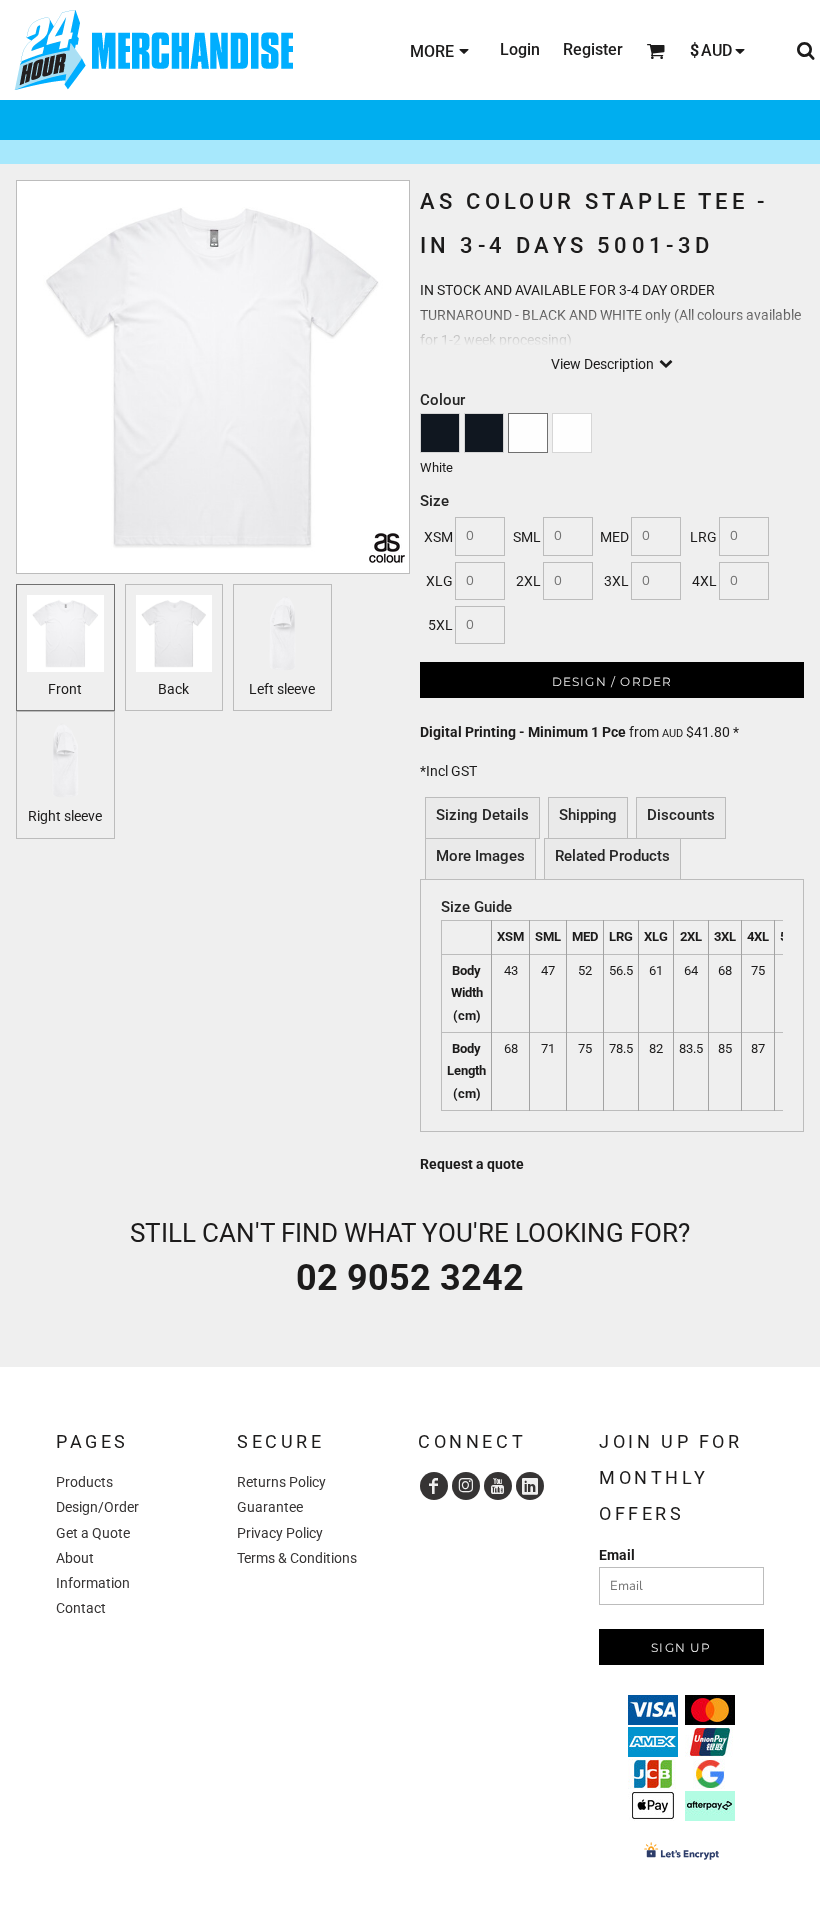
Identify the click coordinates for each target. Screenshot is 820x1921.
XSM (438, 537)
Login (520, 49)
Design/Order (97, 1507)
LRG (703, 537)
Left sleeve (282, 689)
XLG (439, 581)
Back (173, 689)
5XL (440, 625)
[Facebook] (434, 1486)
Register (593, 49)
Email (617, 1555)
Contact (81, 1608)
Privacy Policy (280, 1533)
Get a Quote (93, 1533)
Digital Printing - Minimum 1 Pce (523, 732)
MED (614, 537)
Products (84, 1482)
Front (65, 689)
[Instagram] (466, 1486)
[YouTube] (498, 1486)
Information (93, 1583)
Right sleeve (65, 816)
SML (527, 537)
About (75, 1558)
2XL (528, 581)
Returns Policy (281, 1482)
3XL (616, 581)
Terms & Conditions (297, 1558)
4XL (704, 581)
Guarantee (270, 1507)
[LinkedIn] (530, 1486)
